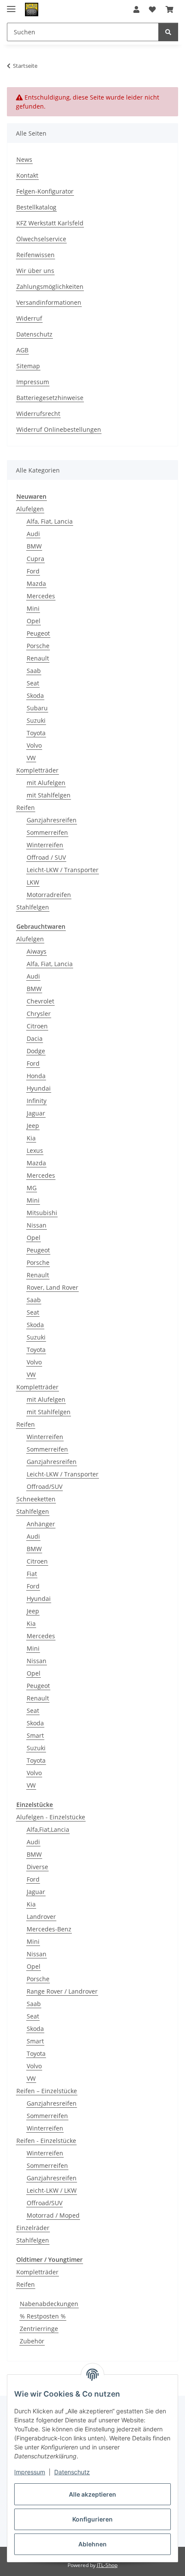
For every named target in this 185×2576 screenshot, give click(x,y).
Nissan (37, 1225)
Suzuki (36, 720)
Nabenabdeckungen (49, 2304)
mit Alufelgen (46, 783)
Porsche (38, 646)
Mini (33, 608)
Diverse (37, 1867)
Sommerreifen (47, 832)
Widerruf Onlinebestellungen (59, 429)
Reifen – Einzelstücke (47, 2091)
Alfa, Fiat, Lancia (50, 521)
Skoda (35, 696)
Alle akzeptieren (92, 2494)
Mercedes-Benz (49, 1929)
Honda (36, 1076)
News (24, 159)
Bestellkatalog (36, 207)
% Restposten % (43, 2316)
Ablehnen (92, 2544)
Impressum (30, 2472)
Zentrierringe (39, 2329)
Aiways (37, 951)
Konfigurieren (92, 2519)
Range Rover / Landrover (62, 1991)
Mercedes (41, 596)
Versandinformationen (49, 302)
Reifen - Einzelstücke (46, 2141)
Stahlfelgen (33, 907)
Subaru (37, 708)
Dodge (36, 1051)
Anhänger (41, 1524)
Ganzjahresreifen (52, 820)
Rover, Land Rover (52, 1287)
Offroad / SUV (46, 857)
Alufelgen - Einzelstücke (51, 1817)
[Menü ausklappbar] (11, 5)
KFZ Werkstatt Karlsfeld (50, 223)
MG (32, 1188)
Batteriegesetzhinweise (50, 398)
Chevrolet (40, 1001)
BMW (34, 546)
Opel (34, 621)
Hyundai (39, 1088)
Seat (33, 683)
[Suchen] (168, 32)
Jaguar (36, 1113)
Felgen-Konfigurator (45, 191)
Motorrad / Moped (53, 2215)
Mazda (36, 583)
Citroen (37, 1026)
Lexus (35, 1150)
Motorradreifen (49, 895)
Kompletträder (37, 770)
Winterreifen (45, 845)
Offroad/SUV (45, 1487)
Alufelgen (30, 509)
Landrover (41, 1917)
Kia (31, 1138)
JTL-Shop (107, 2565)
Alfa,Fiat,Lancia (48, 1829)
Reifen (26, 808)
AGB (22, 350)
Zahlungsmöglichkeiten (50, 286)
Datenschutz (72, 2472)
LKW (33, 882)
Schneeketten (36, 1499)
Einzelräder (33, 2228)
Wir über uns (35, 271)
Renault (38, 658)
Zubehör (32, 2341)
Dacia (35, 1038)
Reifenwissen (35, 255)
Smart (35, 1735)
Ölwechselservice (41, 239)
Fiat (32, 1574)
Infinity (37, 1101)
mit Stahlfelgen (49, 795)
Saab (34, 671)
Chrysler (39, 1014)
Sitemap (28, 366)
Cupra (35, 559)
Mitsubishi (42, 1213)
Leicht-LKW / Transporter (63, 870)
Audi (33, 534)
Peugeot (38, 633)
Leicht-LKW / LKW (52, 2190)
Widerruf (29, 318)
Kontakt (27, 175)
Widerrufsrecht (38, 414)
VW (31, 758)
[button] (136, 9)
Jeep (33, 1126)
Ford (33, 571)
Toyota (36, 733)
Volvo (34, 745)
